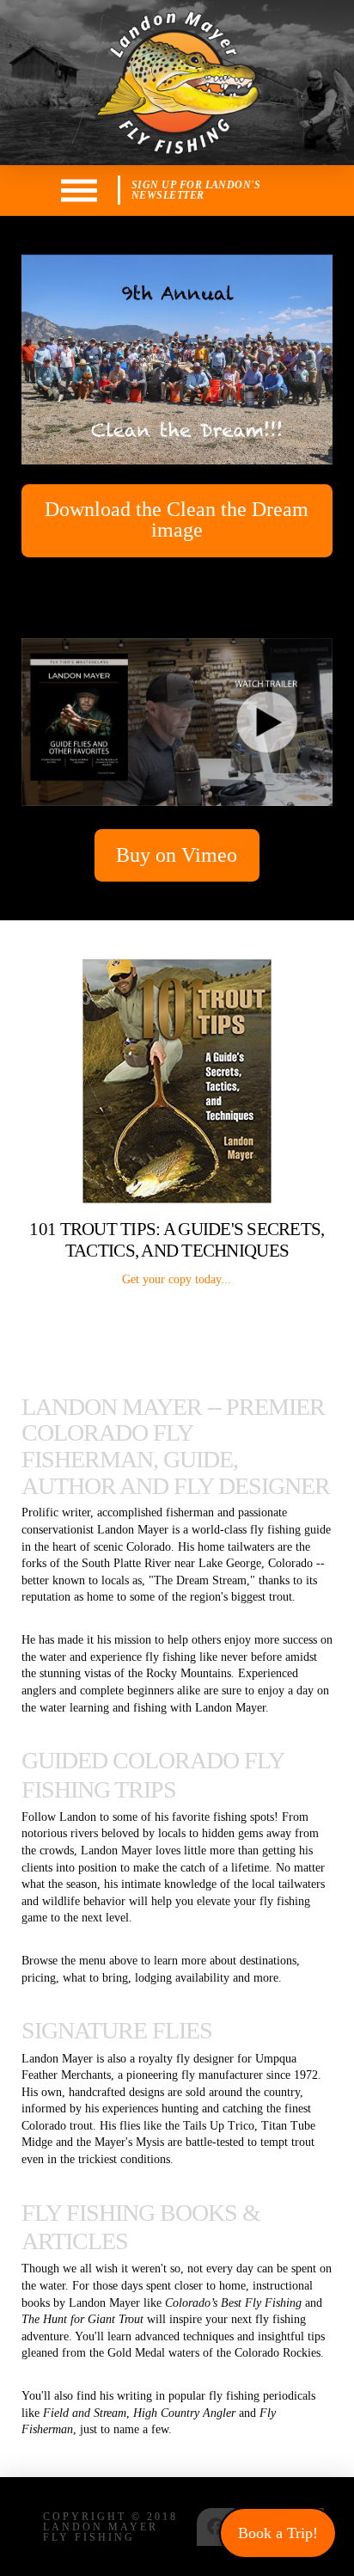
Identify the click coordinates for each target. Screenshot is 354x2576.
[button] (79, 191)
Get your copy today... (177, 1279)
